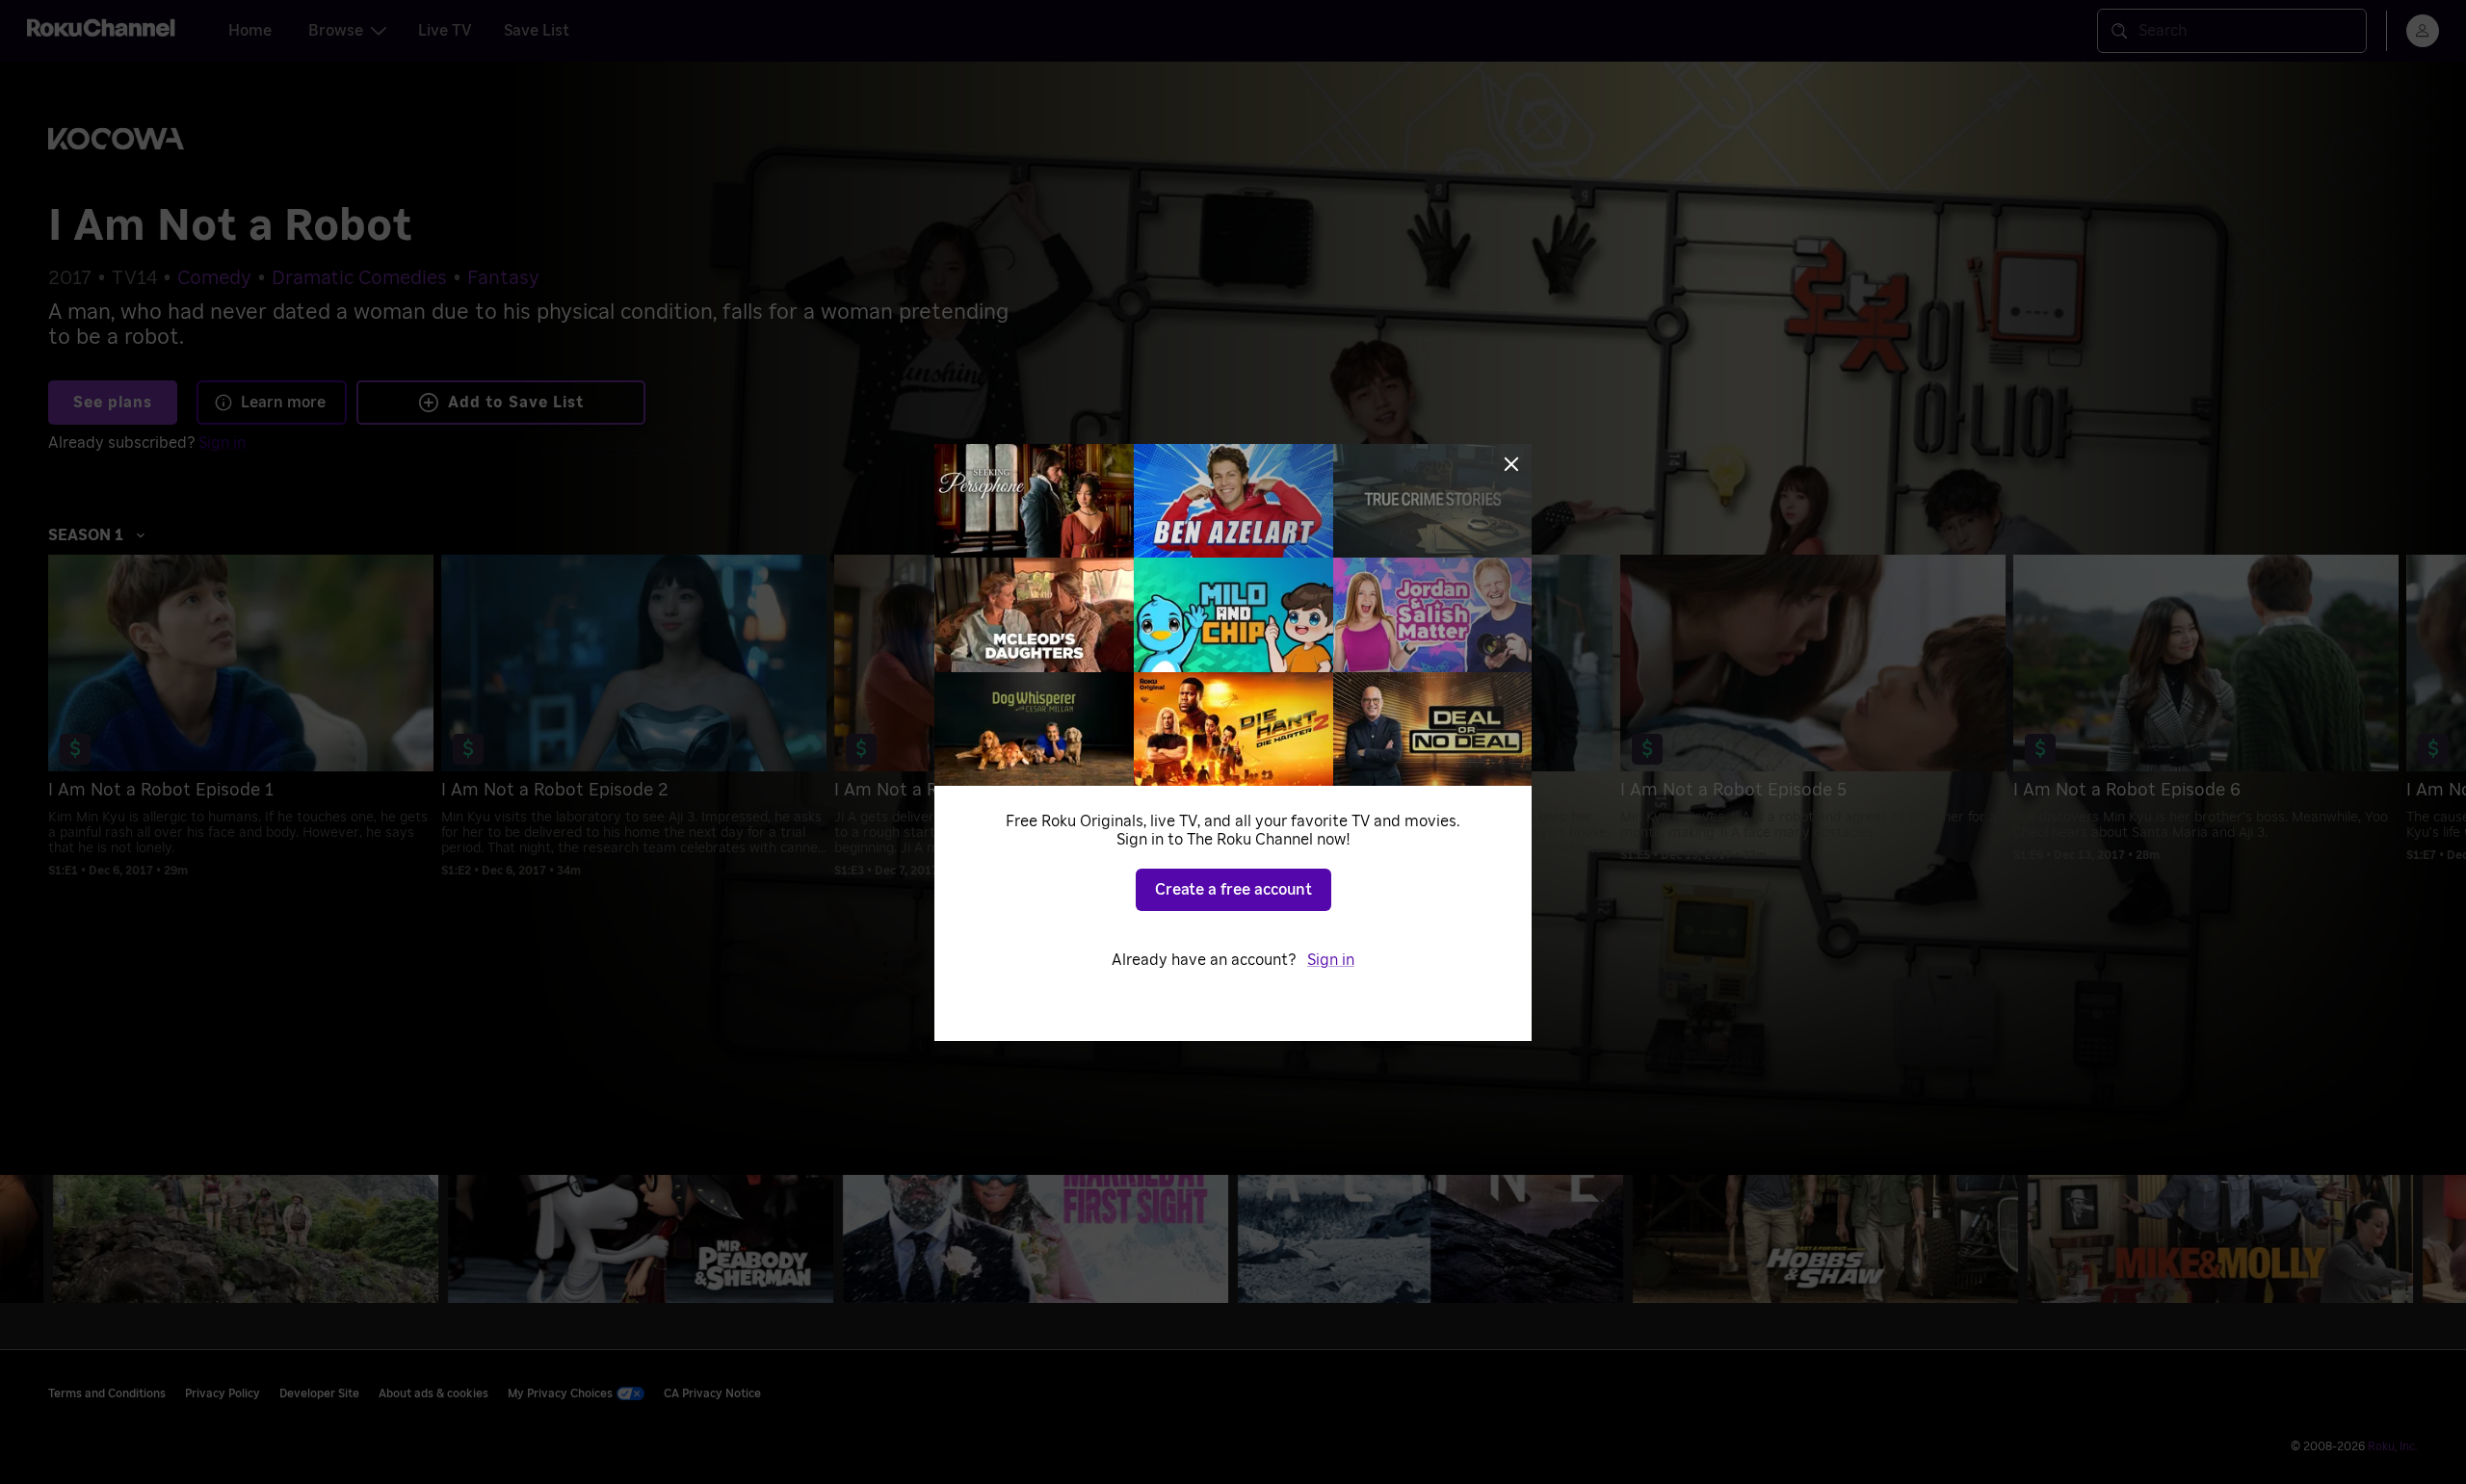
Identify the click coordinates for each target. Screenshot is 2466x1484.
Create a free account (1233, 890)
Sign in (1331, 960)
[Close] (1511, 464)
